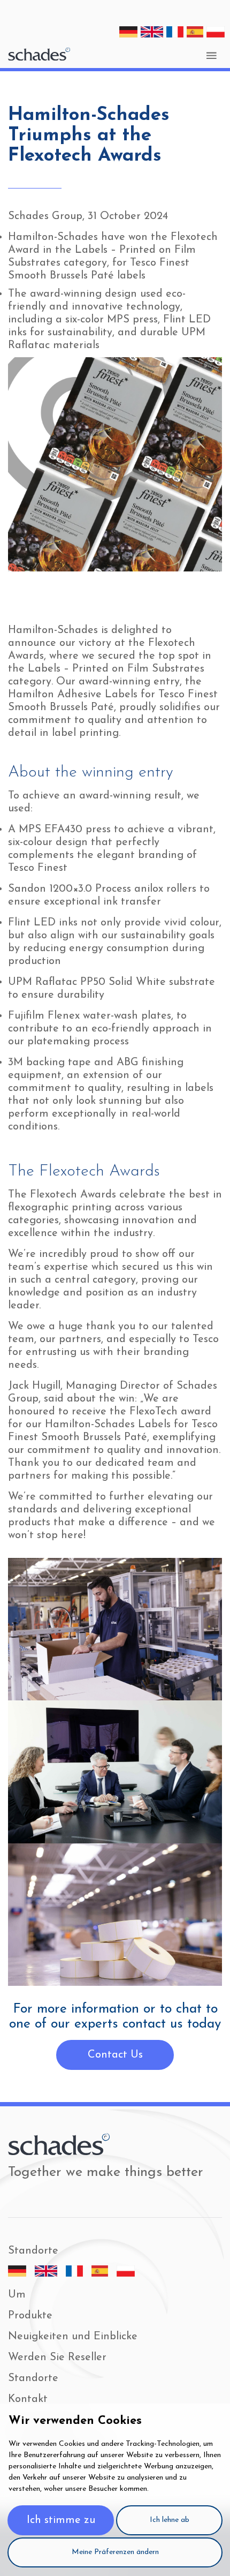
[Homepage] (39, 54)
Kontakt (28, 2399)
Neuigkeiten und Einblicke (73, 2337)
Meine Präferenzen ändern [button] (115, 2552)
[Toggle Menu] (211, 55)
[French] (175, 32)
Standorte (33, 2378)
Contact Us (115, 2055)
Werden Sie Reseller (57, 2357)
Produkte (30, 2316)
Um (17, 2295)
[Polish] (216, 32)
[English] (152, 32)
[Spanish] (195, 32)
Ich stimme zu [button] (61, 2520)
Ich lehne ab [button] (170, 2520)
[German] (128, 32)
